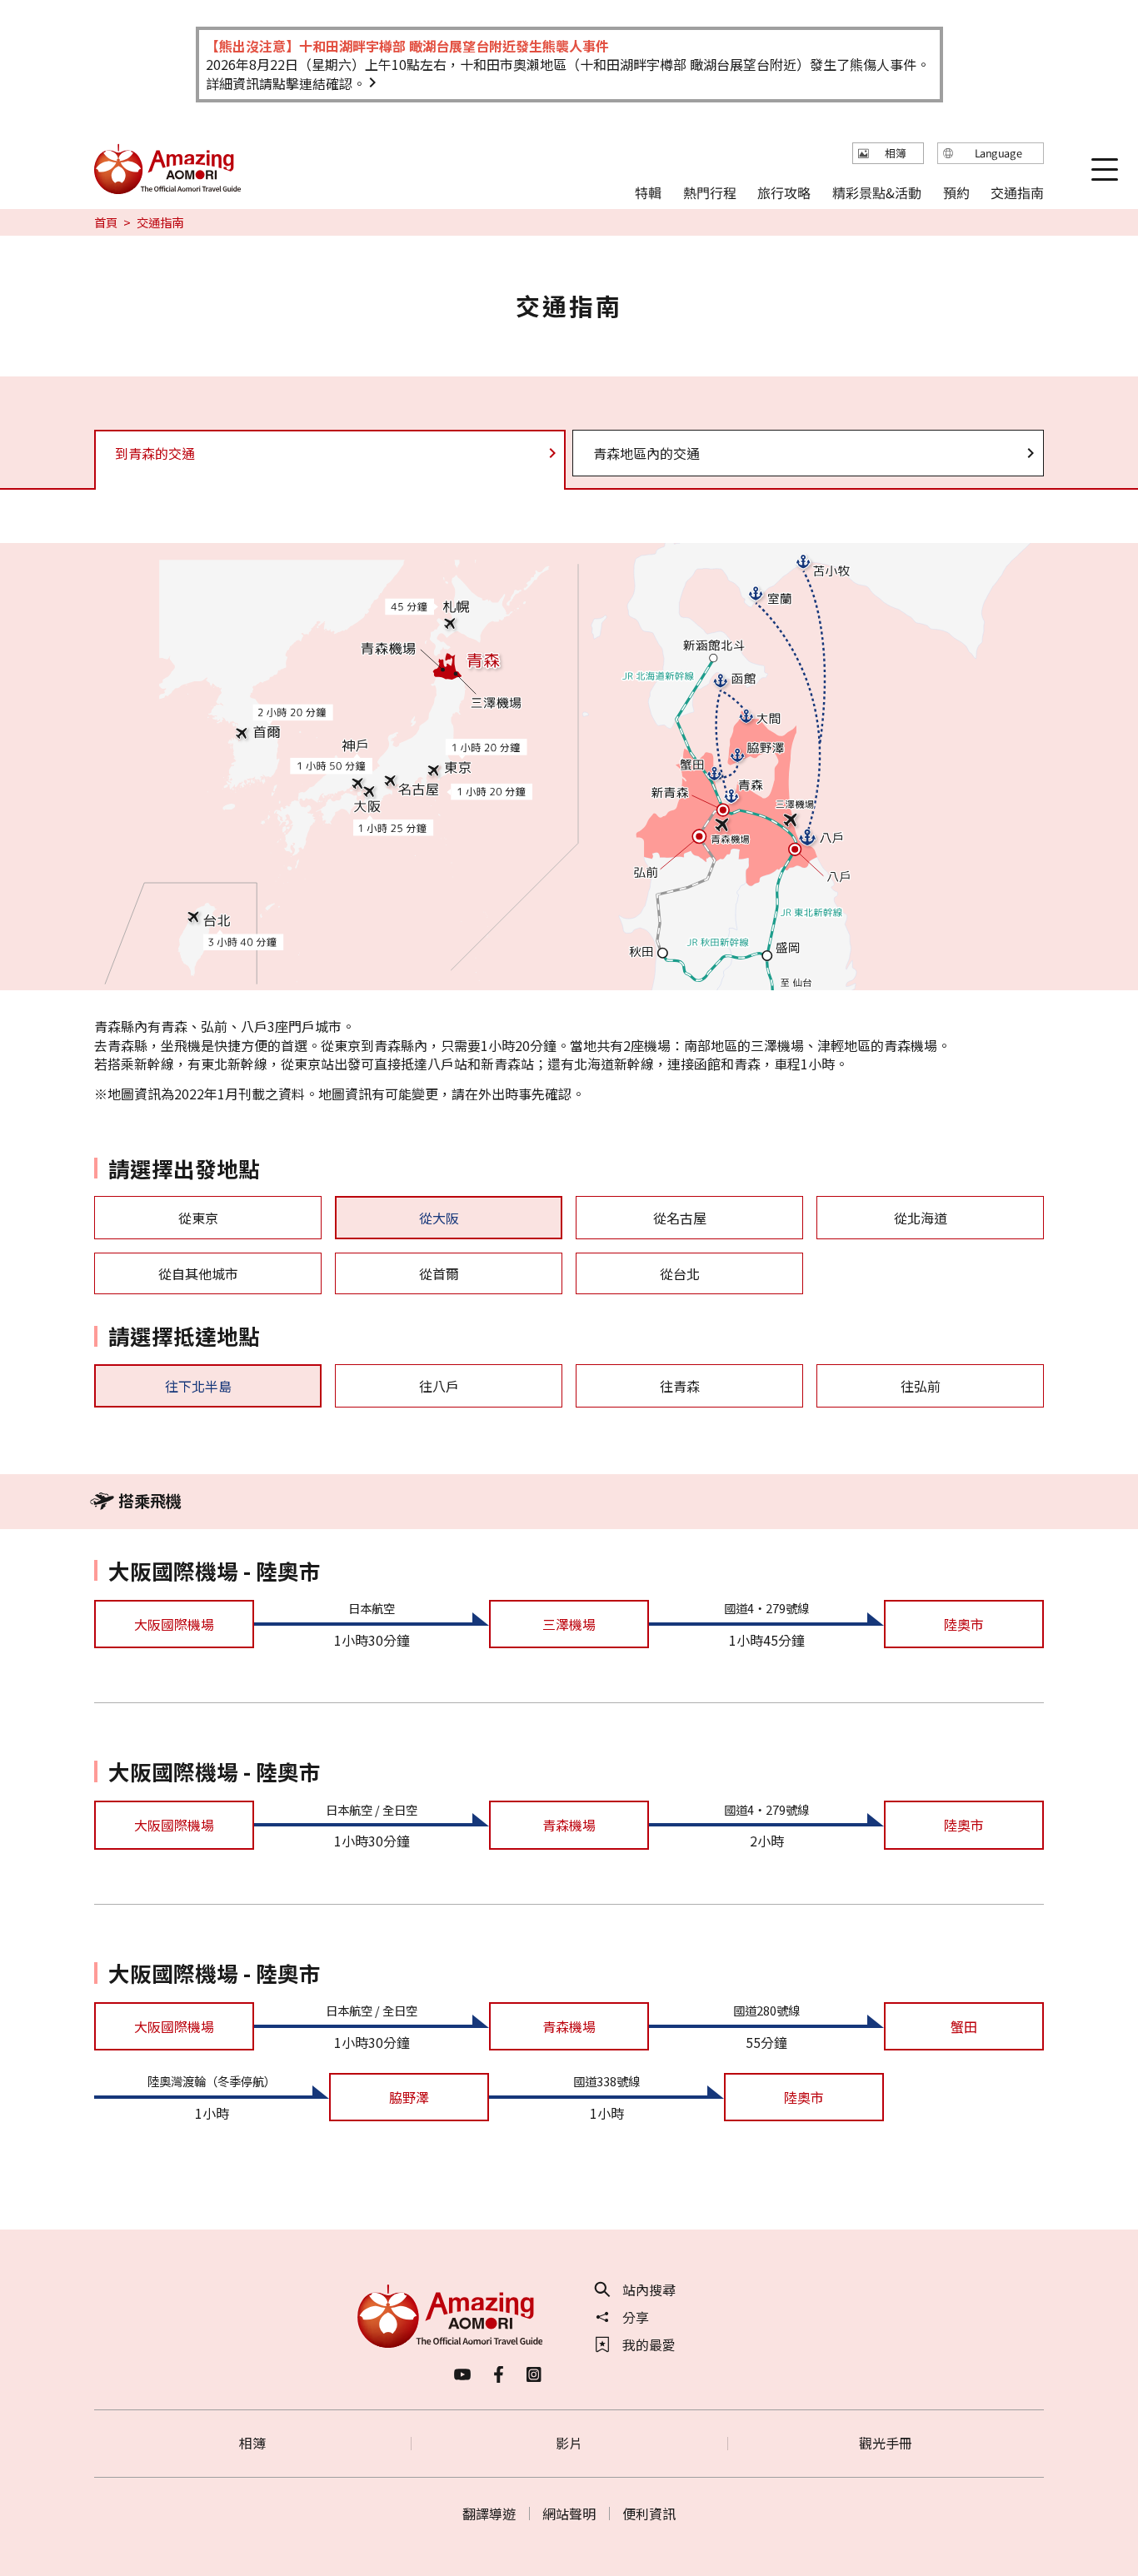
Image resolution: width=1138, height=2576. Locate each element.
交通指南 (1017, 192)
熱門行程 (710, 192)
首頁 (106, 222)
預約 (956, 192)
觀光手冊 (886, 2443)
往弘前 (921, 1386)
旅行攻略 (784, 192)
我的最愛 (649, 2344)
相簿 (252, 2443)
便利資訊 (649, 2514)
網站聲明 (569, 2514)
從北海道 (921, 1218)
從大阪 (439, 1218)
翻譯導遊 (489, 2514)
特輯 (648, 192)
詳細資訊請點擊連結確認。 (286, 83)
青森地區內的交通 (646, 453)
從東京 (198, 1218)
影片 (569, 2443)
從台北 (680, 1273)
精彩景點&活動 (877, 192)
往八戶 (439, 1386)
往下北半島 (198, 1386)
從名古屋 (680, 1218)
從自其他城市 (198, 1273)
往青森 (680, 1386)
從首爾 (439, 1273)
